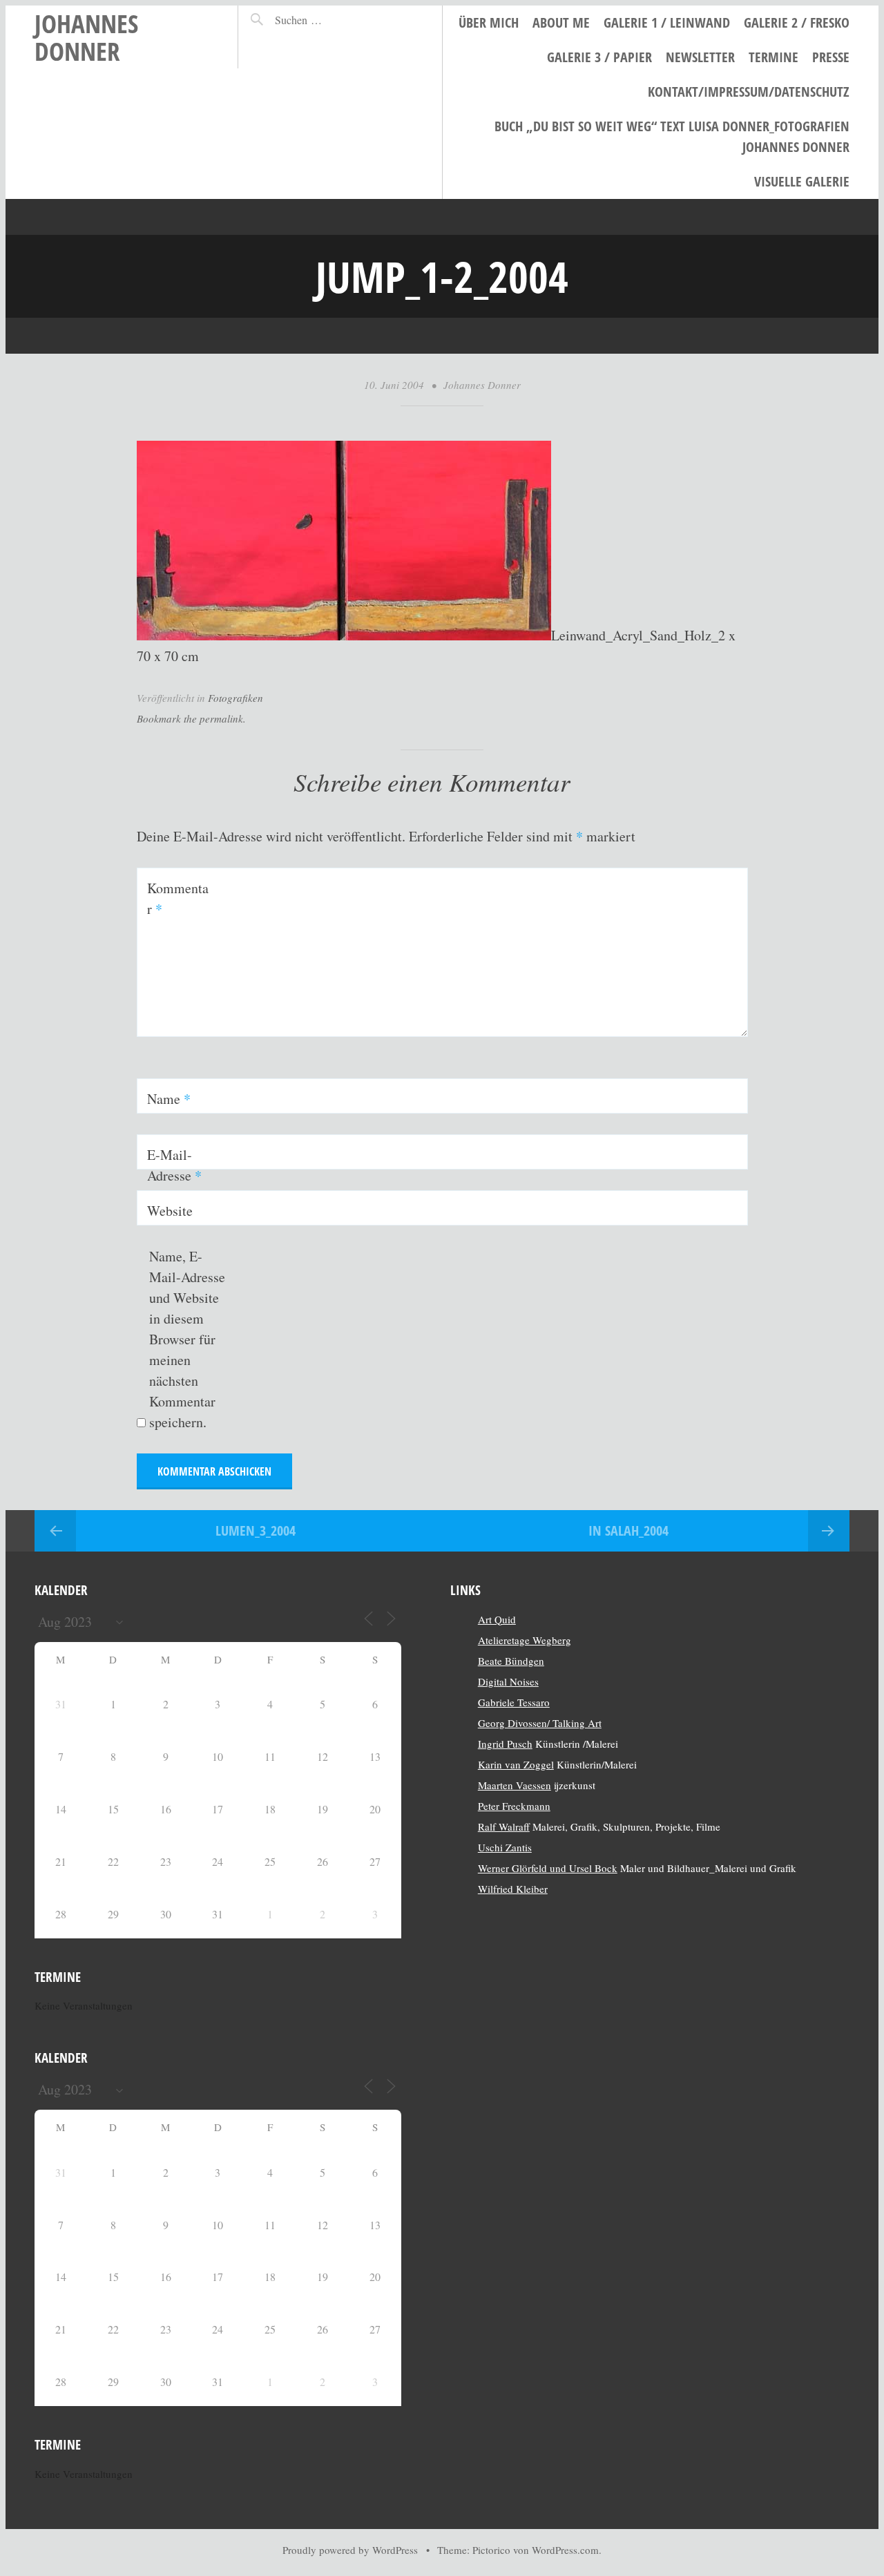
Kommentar (178, 898)
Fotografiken (236, 698)
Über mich (489, 22)
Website (170, 1211)
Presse (831, 57)
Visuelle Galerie (802, 181)
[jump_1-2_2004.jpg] (344, 635)
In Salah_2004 (628, 1530)
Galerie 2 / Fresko (797, 22)
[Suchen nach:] (328, 20)
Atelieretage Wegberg (525, 1640)
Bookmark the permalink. (191, 718)
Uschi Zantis (505, 1847)
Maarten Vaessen (515, 1785)
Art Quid (497, 1619)
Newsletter (700, 57)
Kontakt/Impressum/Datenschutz (749, 92)
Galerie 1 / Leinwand (667, 22)
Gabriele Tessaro (514, 1702)
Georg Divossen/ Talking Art (540, 1723)
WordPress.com (565, 2550)
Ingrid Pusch (505, 1744)
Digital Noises (508, 1681)
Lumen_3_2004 (256, 1530)
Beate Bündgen (511, 1661)
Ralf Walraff (504, 1826)
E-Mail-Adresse (174, 1165)
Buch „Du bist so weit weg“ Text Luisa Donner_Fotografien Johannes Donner (672, 136)
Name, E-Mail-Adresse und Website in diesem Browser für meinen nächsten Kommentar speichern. (187, 1339)
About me (561, 22)
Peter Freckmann (514, 1806)
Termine (773, 57)
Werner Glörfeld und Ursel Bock (548, 1868)
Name (169, 1099)
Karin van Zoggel (516, 1764)
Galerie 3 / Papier (599, 57)
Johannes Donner (86, 37)
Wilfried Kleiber (513, 1889)
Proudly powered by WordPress (350, 2550)
